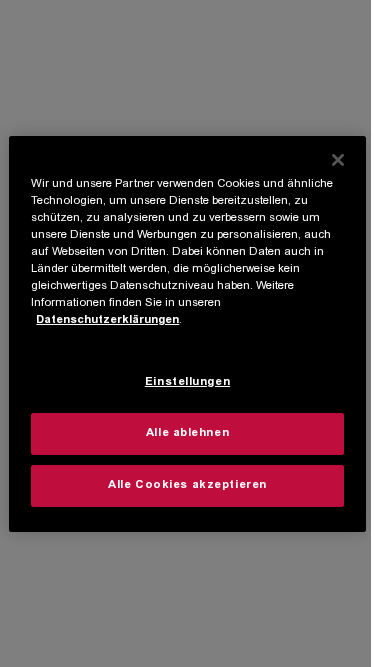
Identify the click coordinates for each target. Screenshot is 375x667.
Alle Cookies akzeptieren (187, 485)
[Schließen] (338, 159)
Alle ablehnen (187, 433)
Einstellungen (187, 382)
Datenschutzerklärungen (107, 320)
